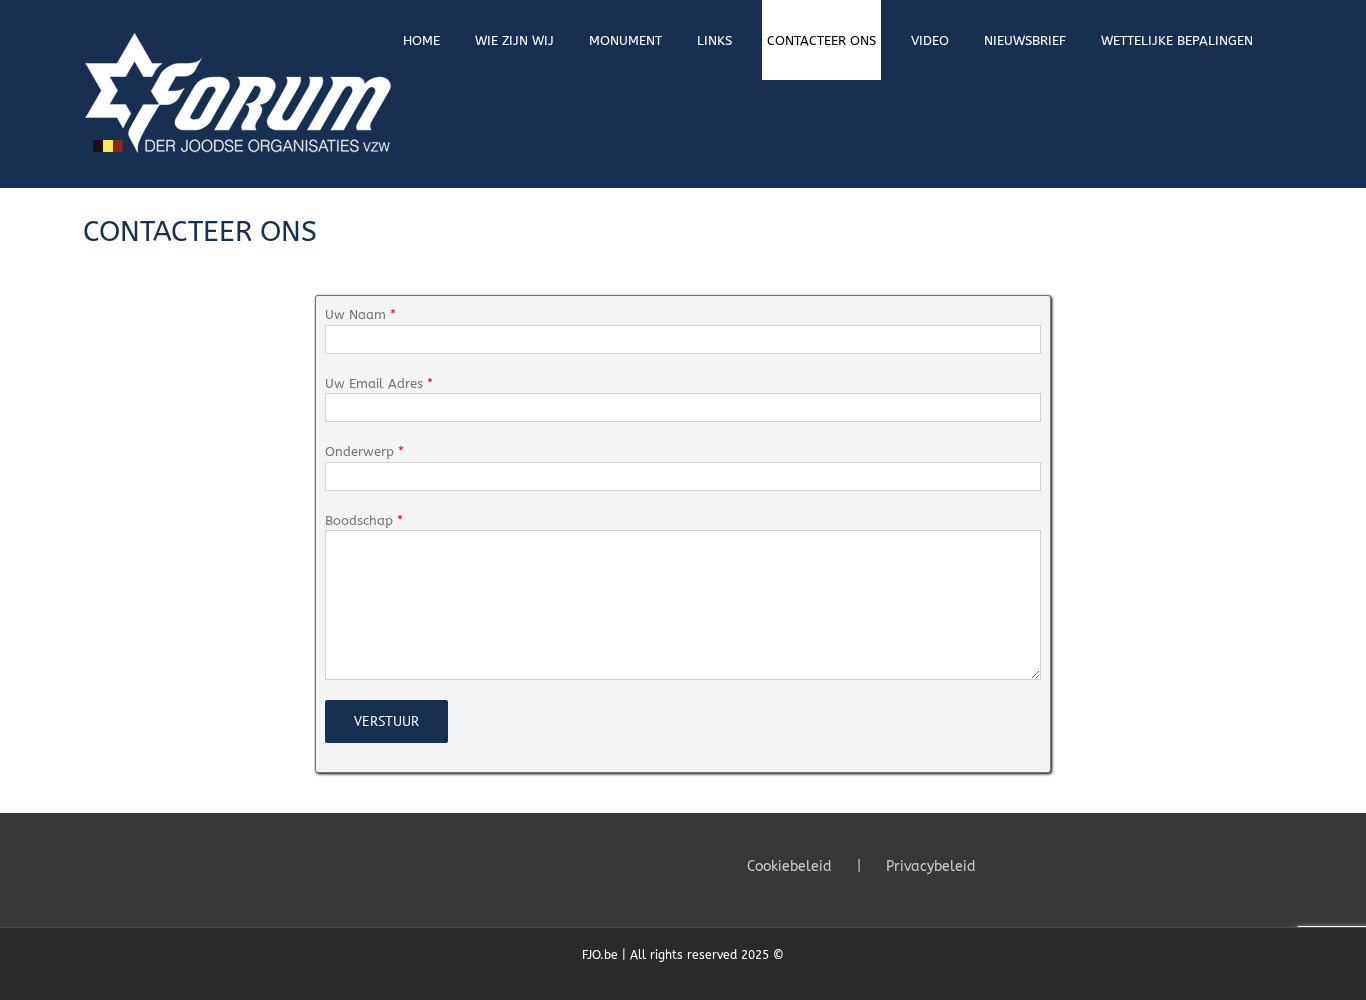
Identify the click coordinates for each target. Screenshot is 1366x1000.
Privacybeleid (931, 866)
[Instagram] (1066, 865)
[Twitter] (1039, 865)
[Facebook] (1012, 865)
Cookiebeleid (789, 866)
